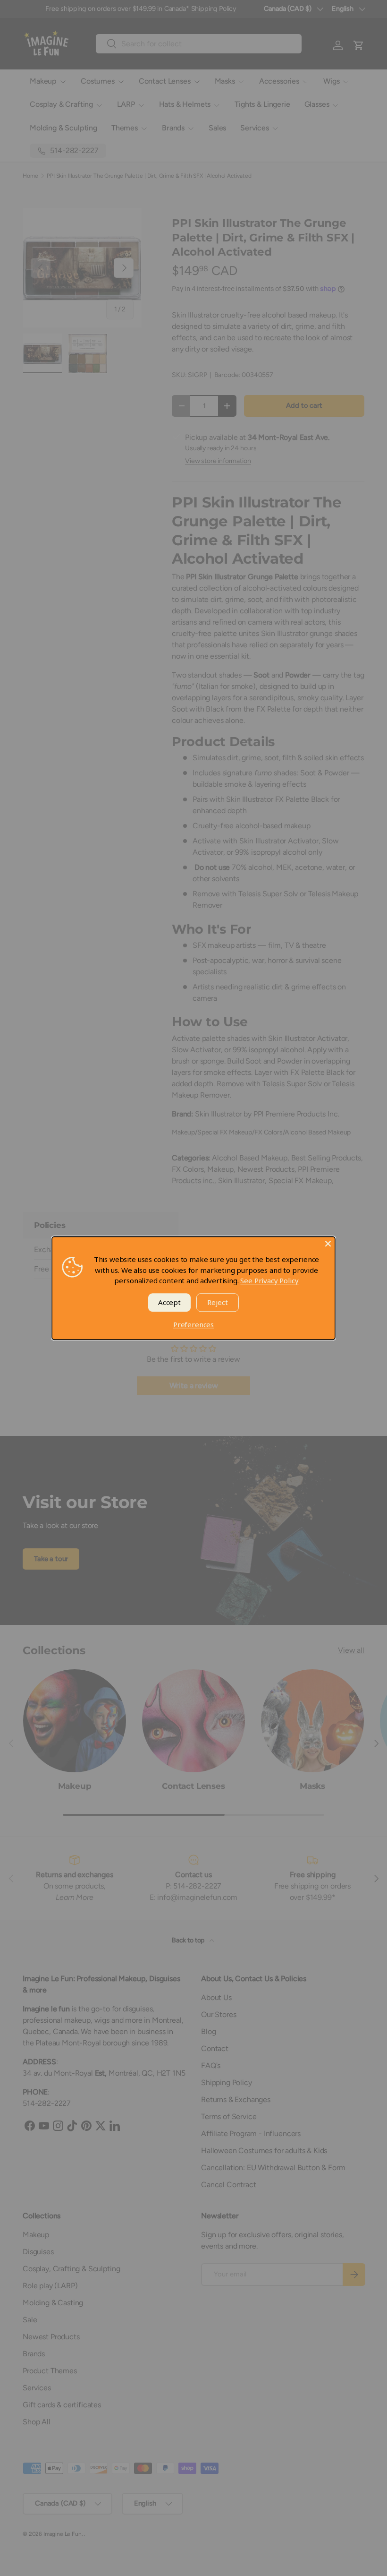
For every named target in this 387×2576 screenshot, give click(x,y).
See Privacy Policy (269, 1280)
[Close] (328, 1244)
